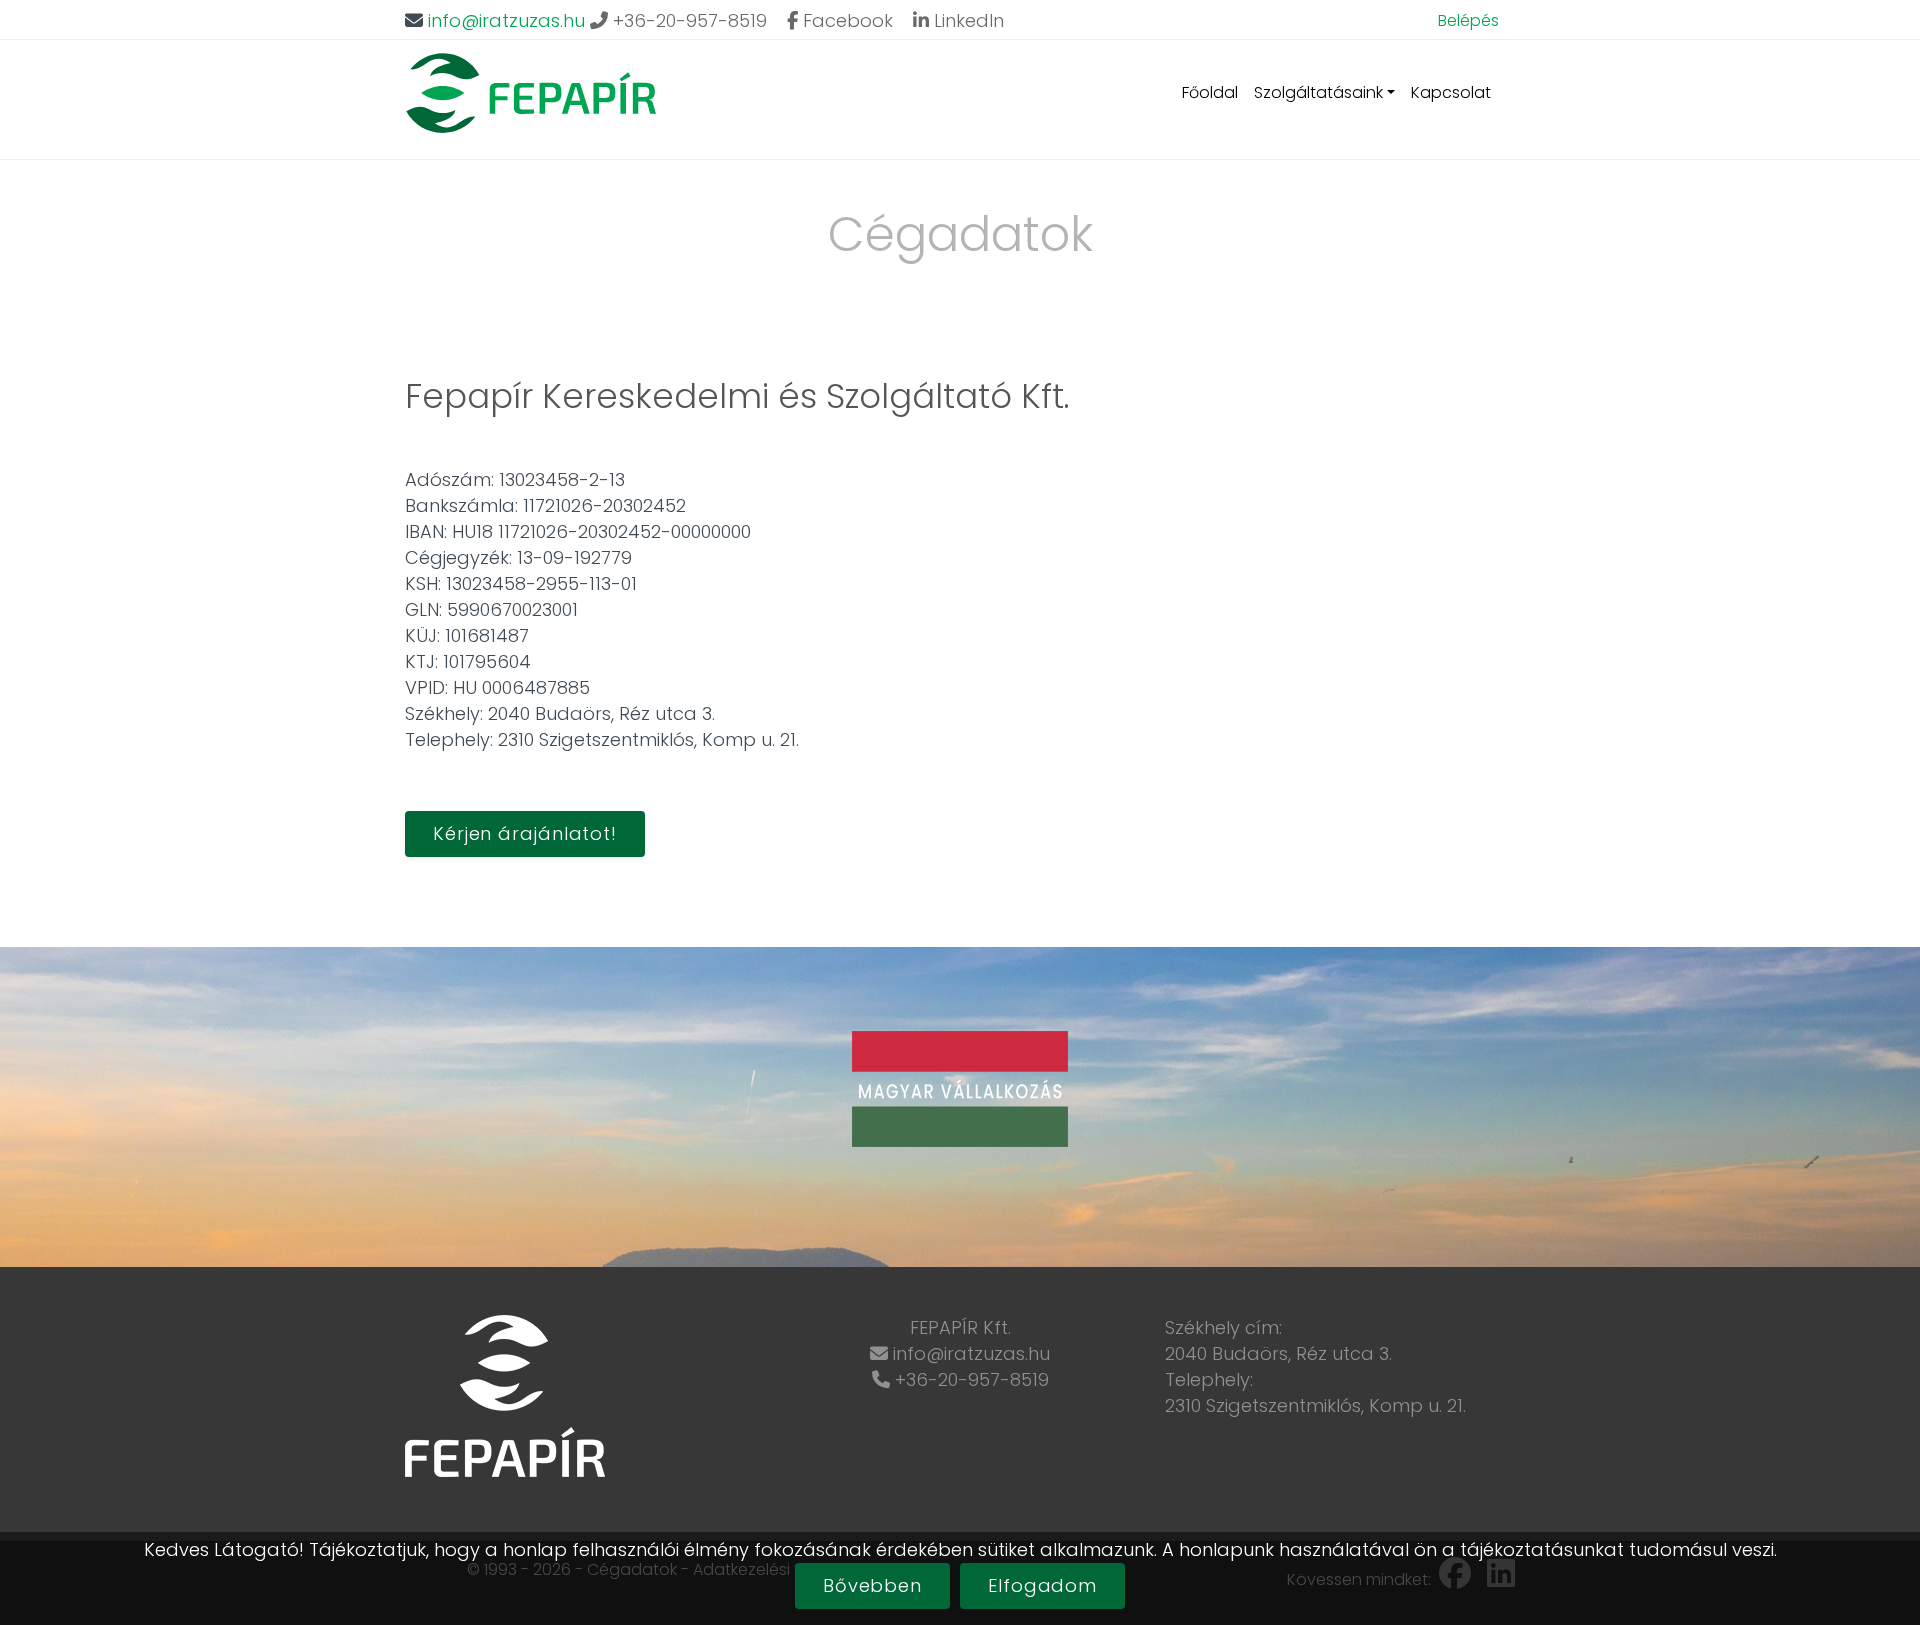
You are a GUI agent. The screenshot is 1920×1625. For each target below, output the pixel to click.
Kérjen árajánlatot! (525, 833)
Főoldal (1210, 92)
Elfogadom (1042, 1585)
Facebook (845, 20)
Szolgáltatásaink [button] (1318, 92)
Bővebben (872, 1585)
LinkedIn (966, 20)
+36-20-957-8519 (687, 20)
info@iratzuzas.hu (506, 20)
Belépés (1468, 20)
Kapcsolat (1451, 92)
